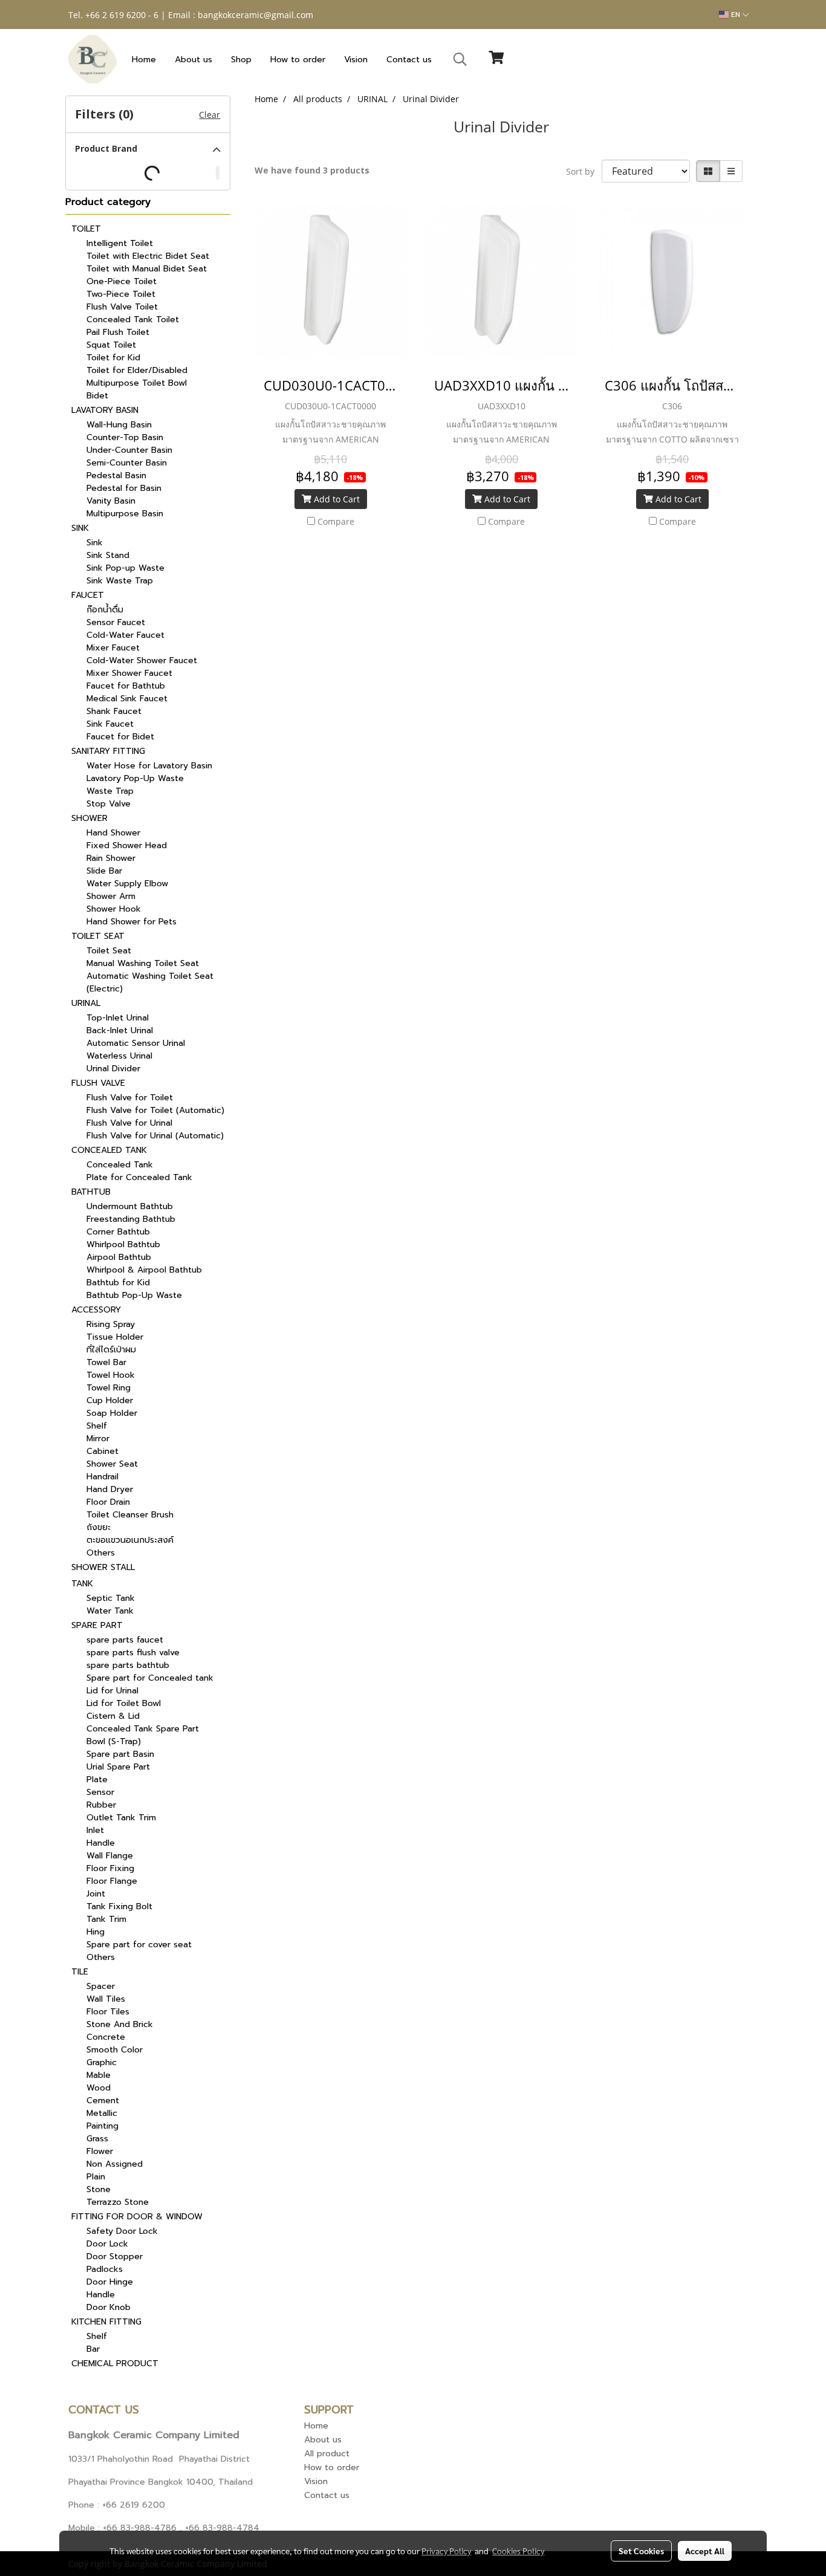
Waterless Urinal (119, 1056)
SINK (80, 528)
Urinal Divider (113, 1069)
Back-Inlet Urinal (120, 1030)
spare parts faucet (125, 1640)
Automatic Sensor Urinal (136, 1043)
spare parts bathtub (128, 1665)
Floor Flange (112, 1881)
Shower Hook (114, 909)
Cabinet (102, 1451)
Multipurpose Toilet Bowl (137, 383)
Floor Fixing (110, 1868)
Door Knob (109, 2307)
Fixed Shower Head (127, 845)
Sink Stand (108, 555)
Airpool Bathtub (119, 1257)
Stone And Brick (120, 2024)
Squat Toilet (111, 345)
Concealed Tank (120, 1165)
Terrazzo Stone (118, 2202)
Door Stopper (115, 2256)
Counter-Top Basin (125, 437)
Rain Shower (111, 858)
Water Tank (110, 1611)
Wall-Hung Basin (119, 425)
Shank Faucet (114, 711)
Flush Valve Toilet (122, 307)
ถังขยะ (99, 1527)
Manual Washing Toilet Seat (143, 963)
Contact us (409, 60)
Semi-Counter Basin (127, 463)
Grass (97, 2139)
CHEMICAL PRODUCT (115, 2363)
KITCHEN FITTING (106, 2322)
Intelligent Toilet (120, 243)
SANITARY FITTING (108, 751)
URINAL (86, 1003)
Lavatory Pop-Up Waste (135, 778)
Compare (336, 521)
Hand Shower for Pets (132, 922)
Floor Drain (108, 1502)
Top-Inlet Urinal (118, 1018)
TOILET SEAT (98, 936)
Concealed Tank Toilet (133, 320)
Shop (241, 60)
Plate (97, 1780)
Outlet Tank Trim (121, 1818)
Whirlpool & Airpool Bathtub (144, 1270)
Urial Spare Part (118, 1767)
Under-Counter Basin (129, 450)
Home (144, 60)
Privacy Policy (446, 2551)
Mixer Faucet (113, 648)
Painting (102, 2126)
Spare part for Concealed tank (150, 1678)
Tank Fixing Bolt (119, 1906)
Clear (210, 115)
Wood (99, 2088)
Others (101, 1553)
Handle (101, 1843)
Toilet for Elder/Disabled (137, 370)
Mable (99, 2075)
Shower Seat (112, 1464)
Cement (103, 2101)
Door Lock (107, 2244)
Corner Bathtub (118, 1232)
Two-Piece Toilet (121, 294)
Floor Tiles (108, 2012)
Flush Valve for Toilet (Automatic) (155, 1110)
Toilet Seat (109, 951)
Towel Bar (106, 1362)
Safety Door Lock (122, 2231)
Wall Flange (110, 1856)
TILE (80, 1972)
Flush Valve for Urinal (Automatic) (155, 1136)
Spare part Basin (120, 1754)
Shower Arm (111, 896)
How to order (298, 60)
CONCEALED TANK (109, 1150)
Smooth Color (115, 2050)
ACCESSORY (96, 1310)
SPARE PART (97, 1625)
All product (327, 2454)
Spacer (101, 1986)
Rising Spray (111, 1324)
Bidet (97, 396)
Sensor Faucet (116, 622)
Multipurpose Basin (125, 514)
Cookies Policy (518, 2551)
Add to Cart (336, 499)
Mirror (98, 1439)
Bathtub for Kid (118, 1283)
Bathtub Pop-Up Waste (134, 1295)
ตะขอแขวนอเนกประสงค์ (130, 1540)
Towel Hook (111, 1375)
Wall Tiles (106, 1999)
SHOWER (89, 818)
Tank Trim (106, 1919)
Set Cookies (641, 2551)
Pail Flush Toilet (118, 332)
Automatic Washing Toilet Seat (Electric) (150, 982)
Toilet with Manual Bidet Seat (147, 269)
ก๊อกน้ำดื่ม (105, 610)
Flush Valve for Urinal (129, 1123)
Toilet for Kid (113, 358)
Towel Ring (109, 1388)
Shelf (97, 1426)
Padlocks (105, 2269)
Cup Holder (110, 1400)
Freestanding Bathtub (131, 1219)
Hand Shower (113, 833)
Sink (95, 543)
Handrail (102, 1477)
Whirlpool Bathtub (123, 1244)
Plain (96, 2177)
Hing (96, 1932)
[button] (460, 59)
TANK (82, 1584)
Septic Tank (111, 1598)
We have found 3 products (312, 170)
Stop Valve (109, 804)
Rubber (101, 1805)
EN (736, 15)
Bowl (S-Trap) (114, 1741)
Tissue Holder (115, 1337)
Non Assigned (115, 2164)
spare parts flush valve (133, 1653)
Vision (356, 60)
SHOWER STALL (103, 1567)
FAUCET (88, 595)
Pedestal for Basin (124, 488)
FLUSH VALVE (98, 1083)
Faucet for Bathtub (126, 686)
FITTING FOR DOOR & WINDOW (137, 2217)
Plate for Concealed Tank (139, 1177)
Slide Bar (104, 871)
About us (193, 60)
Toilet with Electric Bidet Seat (148, 256)
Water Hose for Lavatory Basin (149, 766)
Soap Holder (112, 1413)
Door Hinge (110, 2282)
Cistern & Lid (113, 1716)
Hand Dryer (110, 1489)
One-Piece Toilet (122, 281)
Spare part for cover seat (139, 1945)
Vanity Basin (111, 501)
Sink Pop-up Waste (125, 568)
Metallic (102, 2113)
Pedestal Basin (116, 475)
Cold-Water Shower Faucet (142, 660)
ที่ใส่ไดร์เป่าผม (111, 1350)
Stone (99, 2189)
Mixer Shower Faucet (129, 673)
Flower (100, 2151)
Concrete (106, 2037)
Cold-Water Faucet (125, 635)
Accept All (705, 2551)
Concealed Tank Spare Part (143, 1729)
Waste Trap (110, 791)
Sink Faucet (110, 724)
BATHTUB (91, 1192)
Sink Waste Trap (120, 581)
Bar (93, 2349)
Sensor (100, 1792)
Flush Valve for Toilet (130, 1098)
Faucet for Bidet (120, 737)
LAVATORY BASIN (105, 410)
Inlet (95, 1830)
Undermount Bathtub (130, 1206)
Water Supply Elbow (127, 884)
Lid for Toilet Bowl (124, 1703)
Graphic (102, 2062)
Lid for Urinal (112, 1691)
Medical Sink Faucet (127, 699)
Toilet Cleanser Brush (130, 1515)
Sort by (584, 171)
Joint (96, 1894)
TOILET (86, 229)
